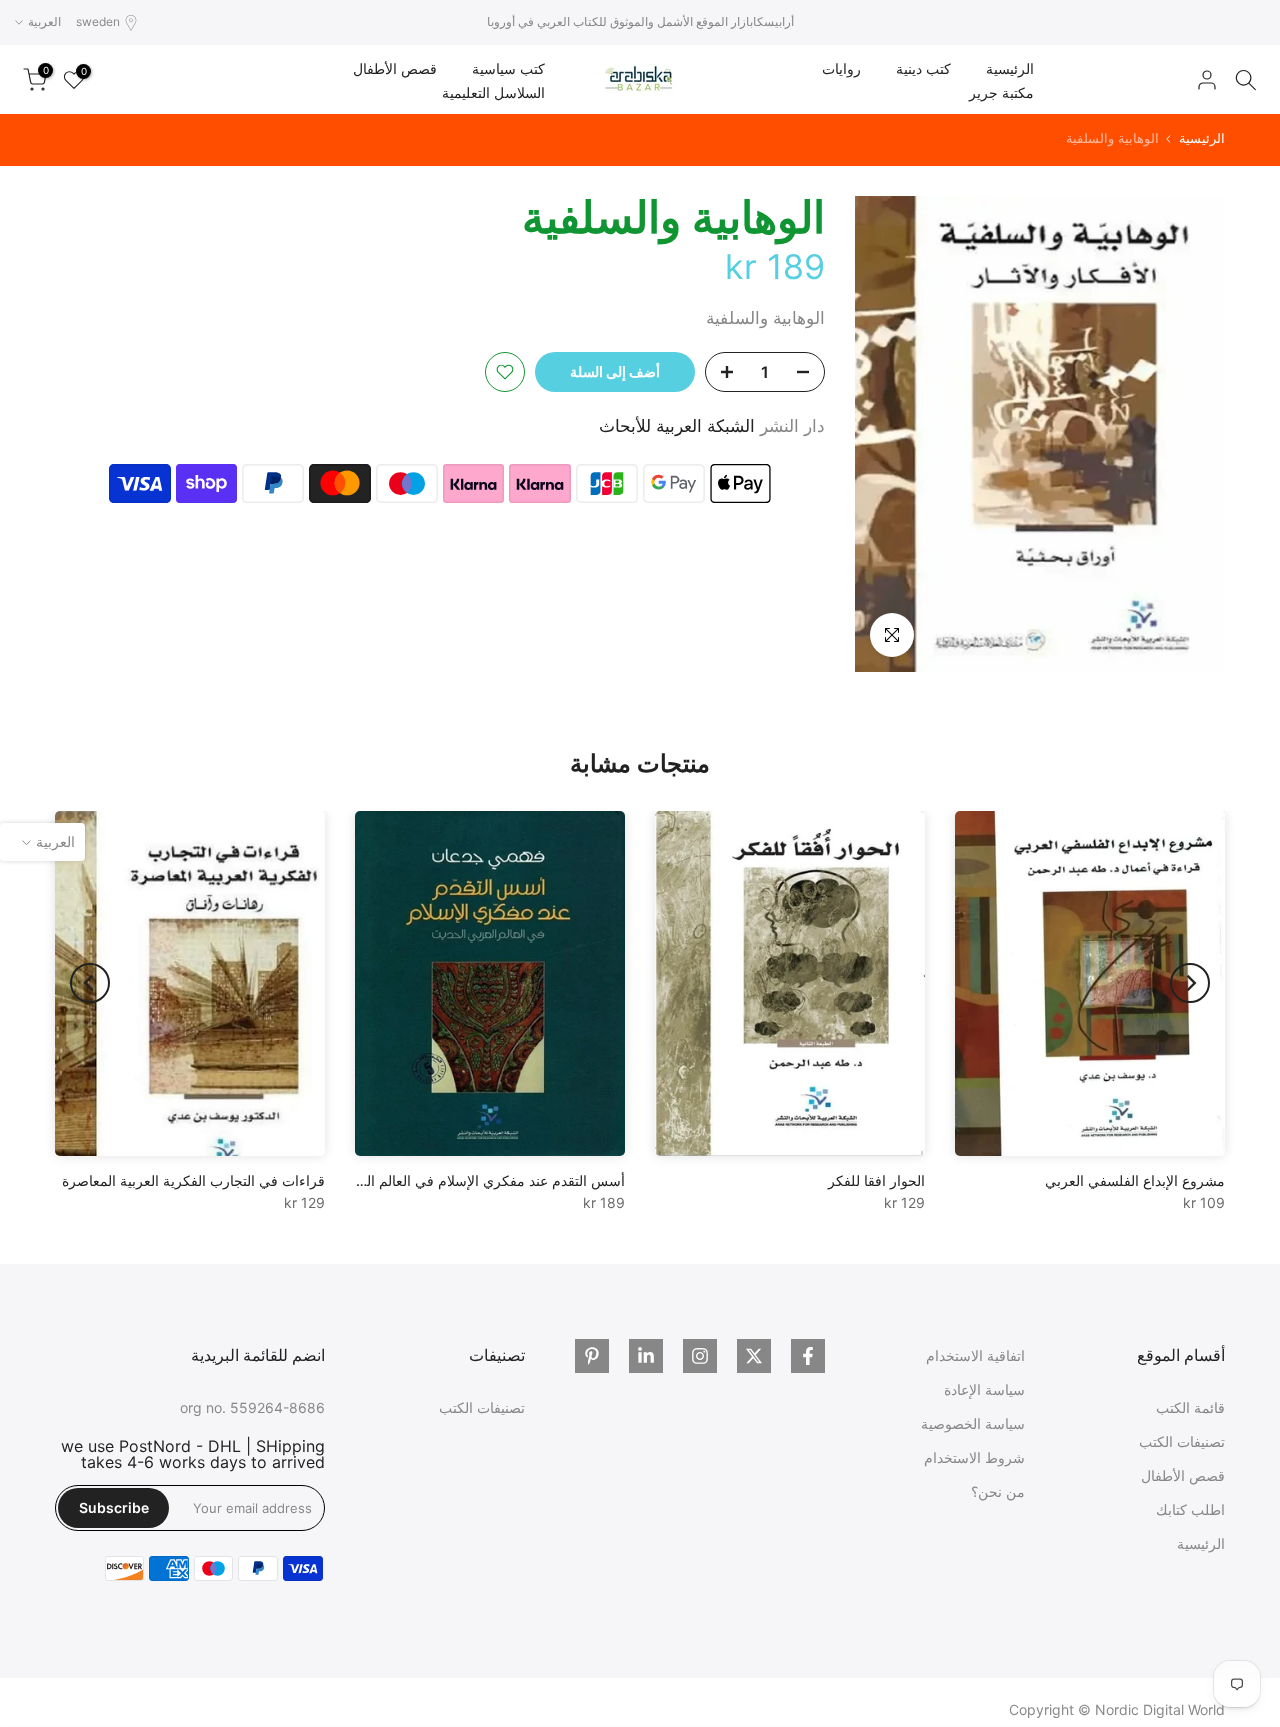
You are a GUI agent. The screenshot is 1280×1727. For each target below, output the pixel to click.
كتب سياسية (508, 68)
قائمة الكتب (1190, 1407)
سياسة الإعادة (984, 1389)
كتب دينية (923, 68)
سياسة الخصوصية (973, 1423)
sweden (98, 21)
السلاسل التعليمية (493, 92)
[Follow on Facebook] (808, 1356)
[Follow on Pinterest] (592, 1356)
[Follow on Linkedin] (646, 1356)
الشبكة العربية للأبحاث (677, 426)
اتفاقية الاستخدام (975, 1355)
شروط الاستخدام (974, 1457)
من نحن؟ (998, 1491)
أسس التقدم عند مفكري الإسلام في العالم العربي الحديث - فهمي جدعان (413, 1180)
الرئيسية (1010, 68)
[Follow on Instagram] (700, 1356)
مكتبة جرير (1001, 92)
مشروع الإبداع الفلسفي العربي (1135, 1180)
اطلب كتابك (1190, 1509)
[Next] (90, 983)
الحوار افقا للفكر (876, 1180)
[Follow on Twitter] (754, 1356)
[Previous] (1190, 983)
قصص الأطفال (395, 68)
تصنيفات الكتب (1182, 1441)
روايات (841, 68)
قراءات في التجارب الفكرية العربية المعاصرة (193, 1180)
